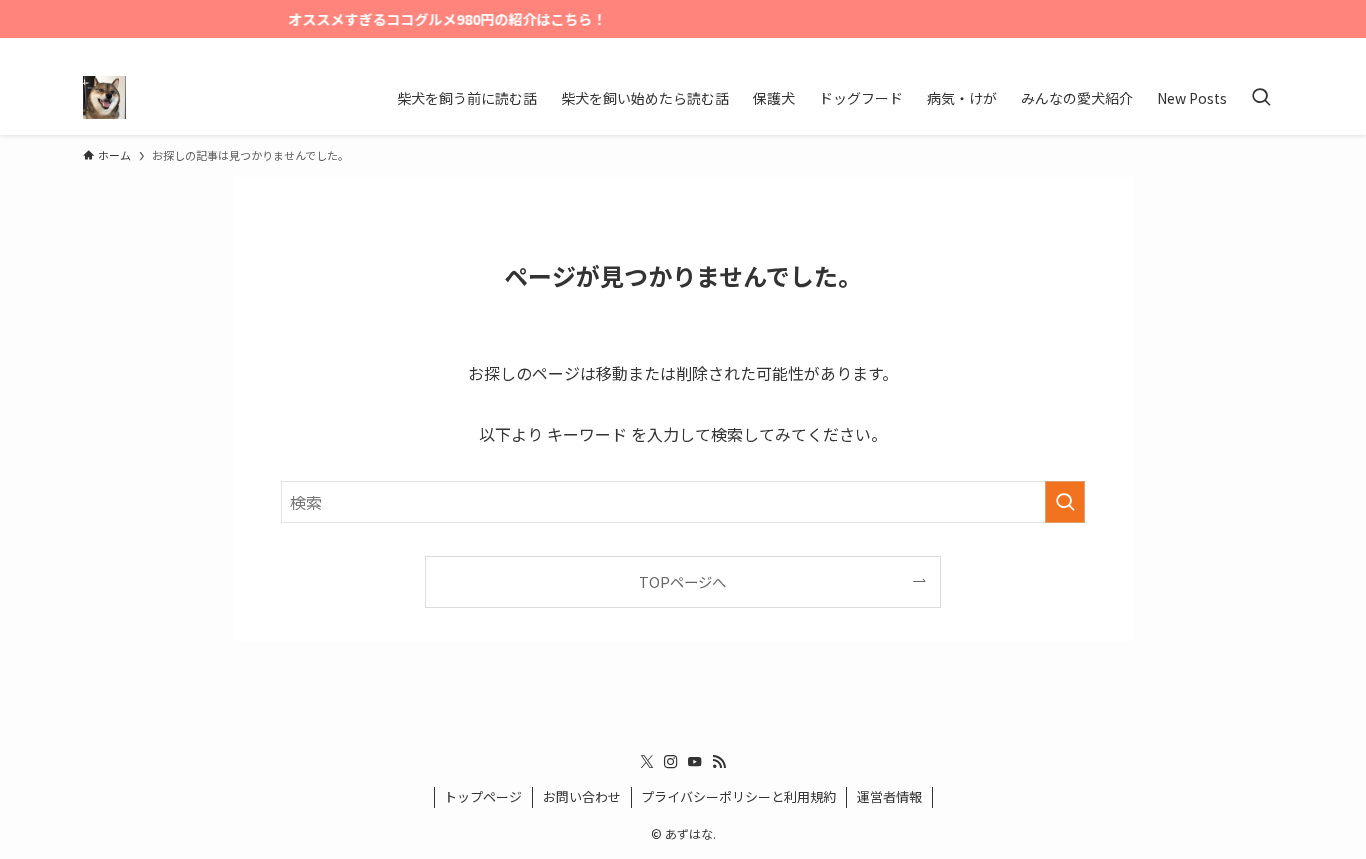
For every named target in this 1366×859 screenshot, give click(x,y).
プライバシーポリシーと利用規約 (738, 796)
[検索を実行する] (1065, 502)
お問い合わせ (582, 796)
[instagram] (1218, 49)
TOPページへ (682, 581)
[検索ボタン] (1261, 97)
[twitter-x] (1192, 49)
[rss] (1270, 49)
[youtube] (1244, 49)
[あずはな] (104, 97)
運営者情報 (889, 796)
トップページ (483, 796)
